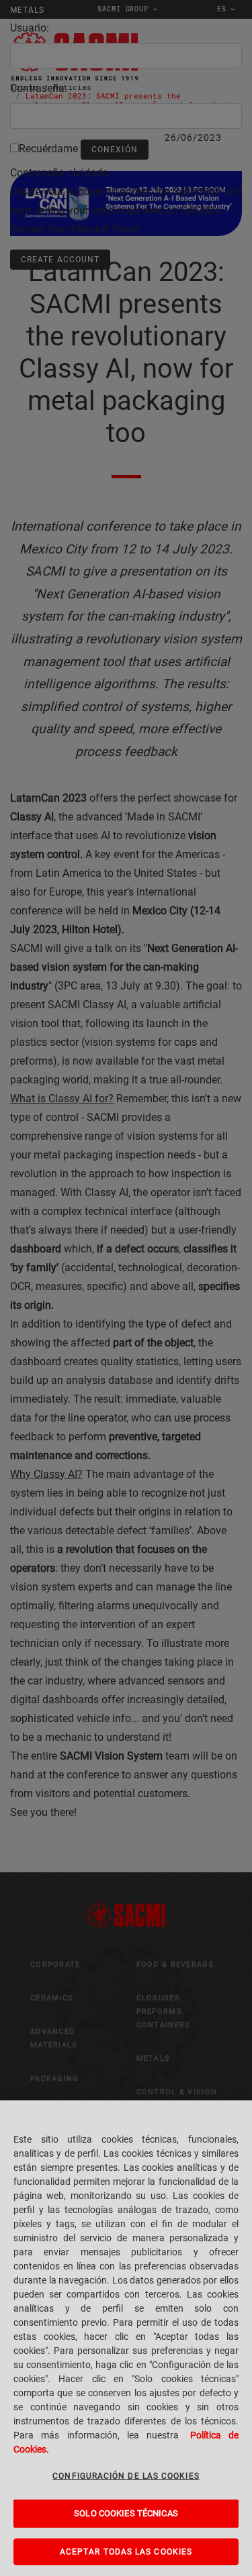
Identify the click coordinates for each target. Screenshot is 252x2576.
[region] (126, 2338)
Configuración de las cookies (126, 2476)
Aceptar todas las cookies (126, 2552)
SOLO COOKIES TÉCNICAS (126, 2513)
